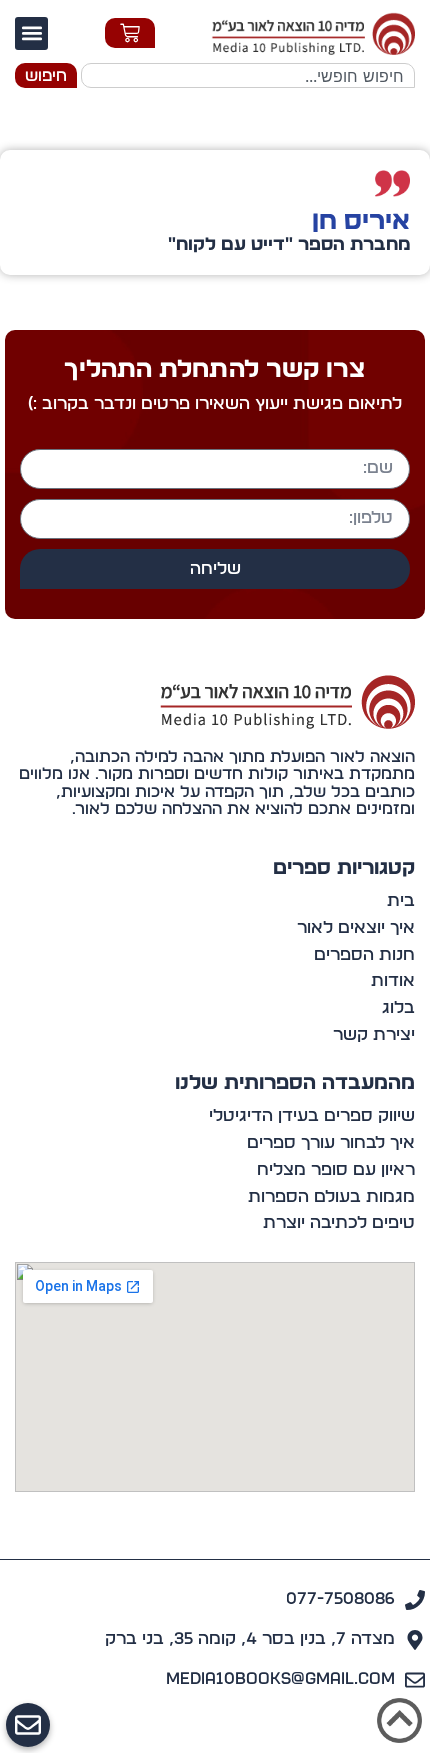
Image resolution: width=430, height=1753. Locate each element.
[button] (31, 33)
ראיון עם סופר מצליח (336, 1169)
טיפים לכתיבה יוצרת (339, 1222)
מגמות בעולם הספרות (331, 1196)
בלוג (398, 1007)
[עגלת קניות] (130, 33)
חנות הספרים (364, 954)
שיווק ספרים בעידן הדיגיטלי (312, 1115)
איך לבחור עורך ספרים (331, 1142)
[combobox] (248, 75)
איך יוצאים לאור (356, 927)
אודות (393, 980)
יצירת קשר (374, 1034)
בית (401, 900)
